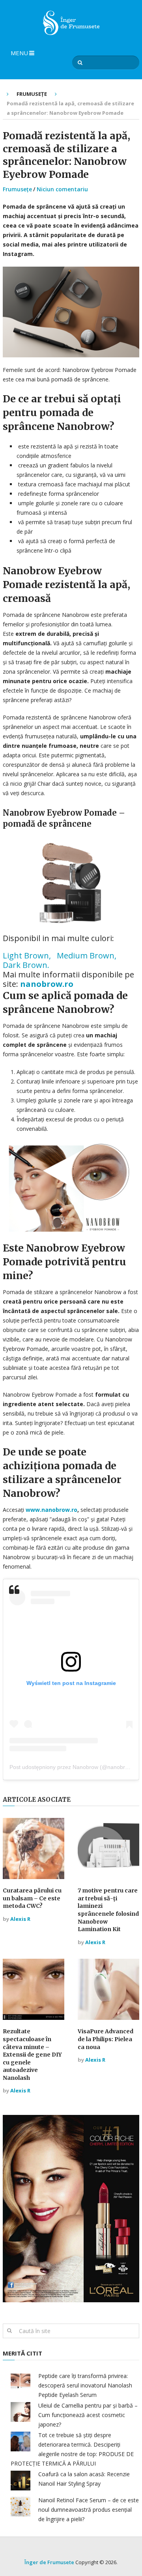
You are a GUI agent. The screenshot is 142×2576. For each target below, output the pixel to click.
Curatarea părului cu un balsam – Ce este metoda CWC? (32, 1898)
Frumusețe (17, 189)
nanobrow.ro (47, 984)
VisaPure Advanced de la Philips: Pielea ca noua (106, 2039)
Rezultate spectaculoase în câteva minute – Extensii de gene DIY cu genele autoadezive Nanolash (32, 2055)
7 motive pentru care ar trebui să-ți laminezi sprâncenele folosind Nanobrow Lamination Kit (108, 1910)
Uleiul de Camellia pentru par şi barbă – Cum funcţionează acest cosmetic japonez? (88, 2415)
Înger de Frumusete (49, 2562)
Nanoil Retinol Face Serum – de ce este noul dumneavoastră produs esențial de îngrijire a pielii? (89, 2510)
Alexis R (20, 1919)
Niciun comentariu (62, 189)
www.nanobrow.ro (51, 1510)
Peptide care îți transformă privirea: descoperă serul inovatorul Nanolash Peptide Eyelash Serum (85, 2385)
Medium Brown (86, 955)
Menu (19, 53)
